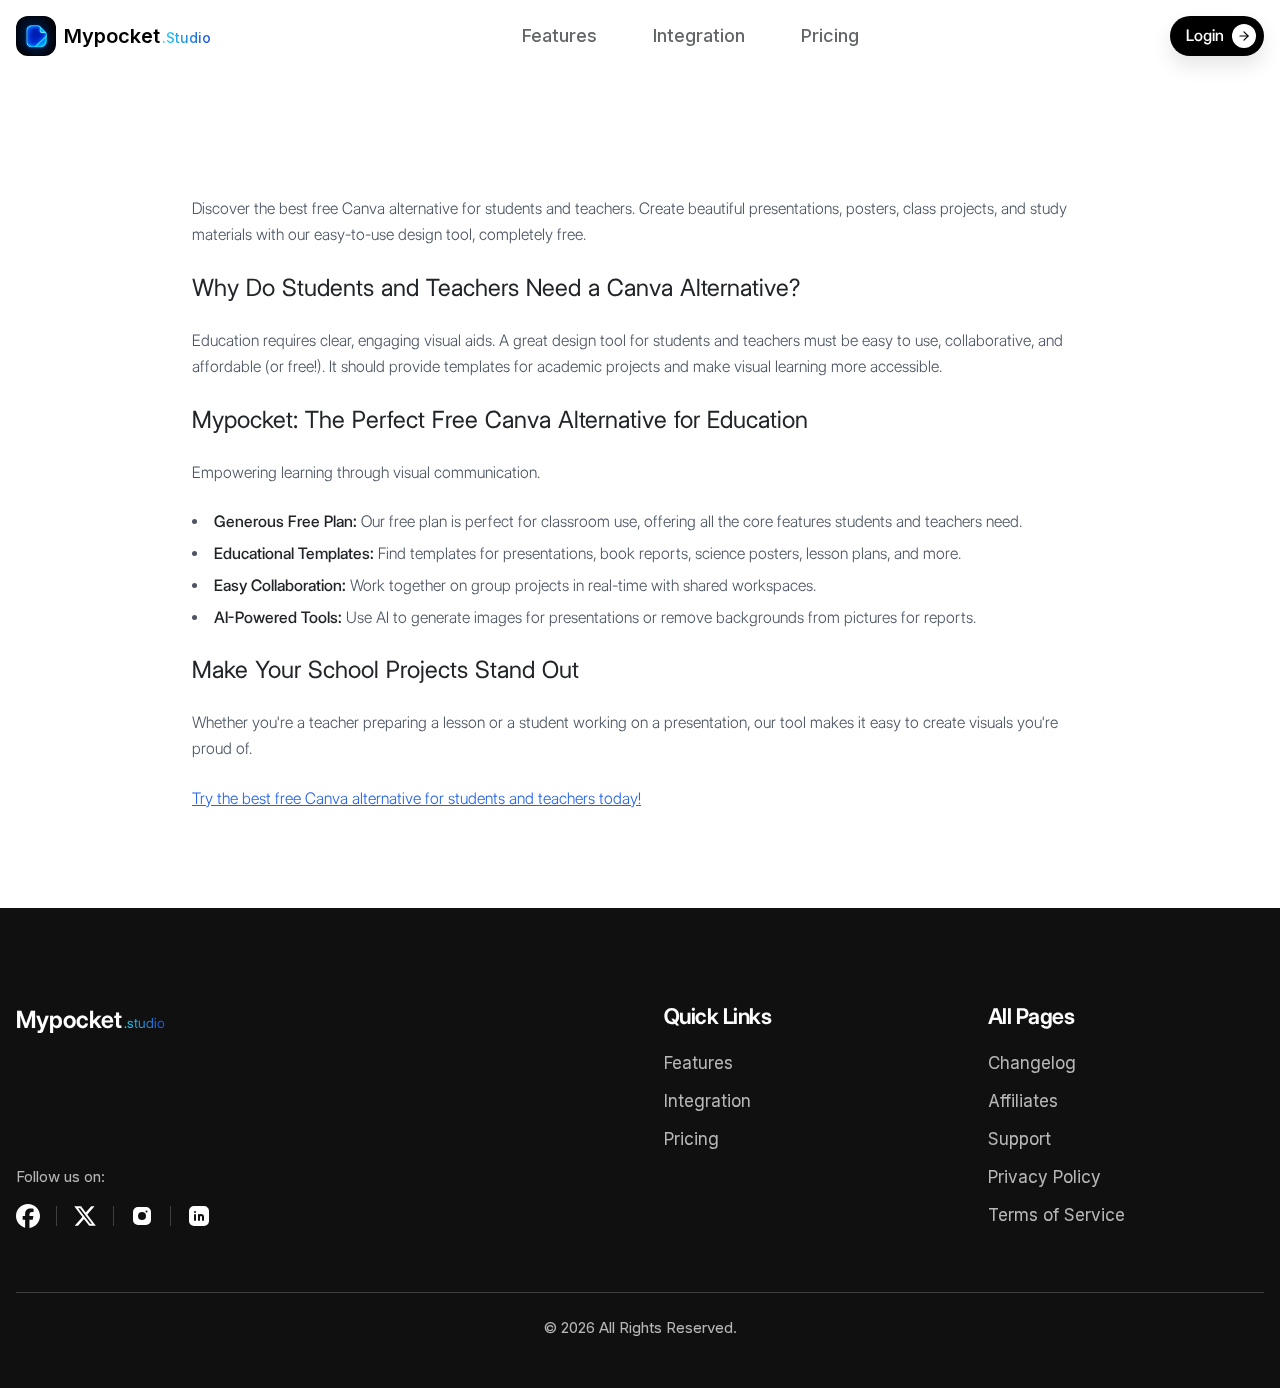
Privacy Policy (1044, 1177)
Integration (699, 35)
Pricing (830, 35)
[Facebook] (28, 1216)
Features (559, 35)
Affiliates (1023, 1101)
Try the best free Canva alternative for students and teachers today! (416, 798)
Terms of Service (1056, 1215)
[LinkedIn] (199, 1216)
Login (1205, 35)
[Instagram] (142, 1216)
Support (1019, 1139)
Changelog (1032, 1063)
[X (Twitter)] (85, 1216)
